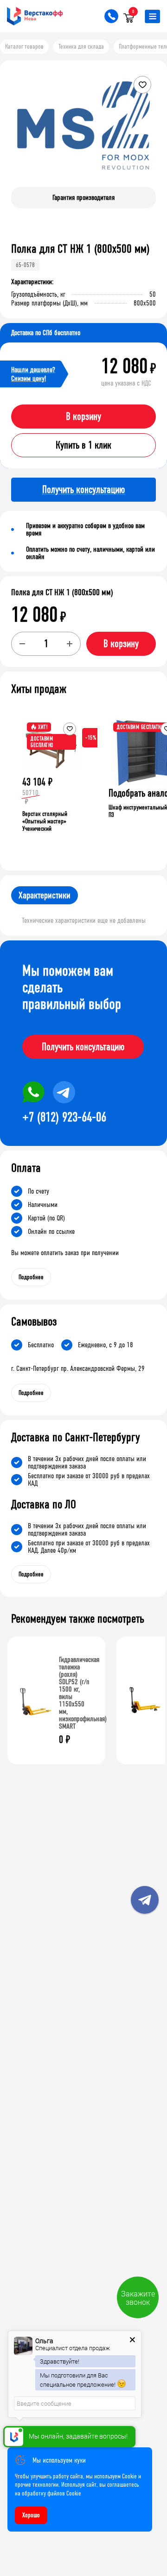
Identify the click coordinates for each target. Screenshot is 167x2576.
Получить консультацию (83, 1047)
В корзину (83, 417)
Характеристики (45, 895)
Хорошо (31, 2515)
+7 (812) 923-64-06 (64, 1117)
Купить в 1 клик (83, 445)
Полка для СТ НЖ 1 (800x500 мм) (62, 592)
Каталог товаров (24, 47)
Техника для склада (81, 47)
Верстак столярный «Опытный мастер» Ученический (45, 821)
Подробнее (31, 1277)
